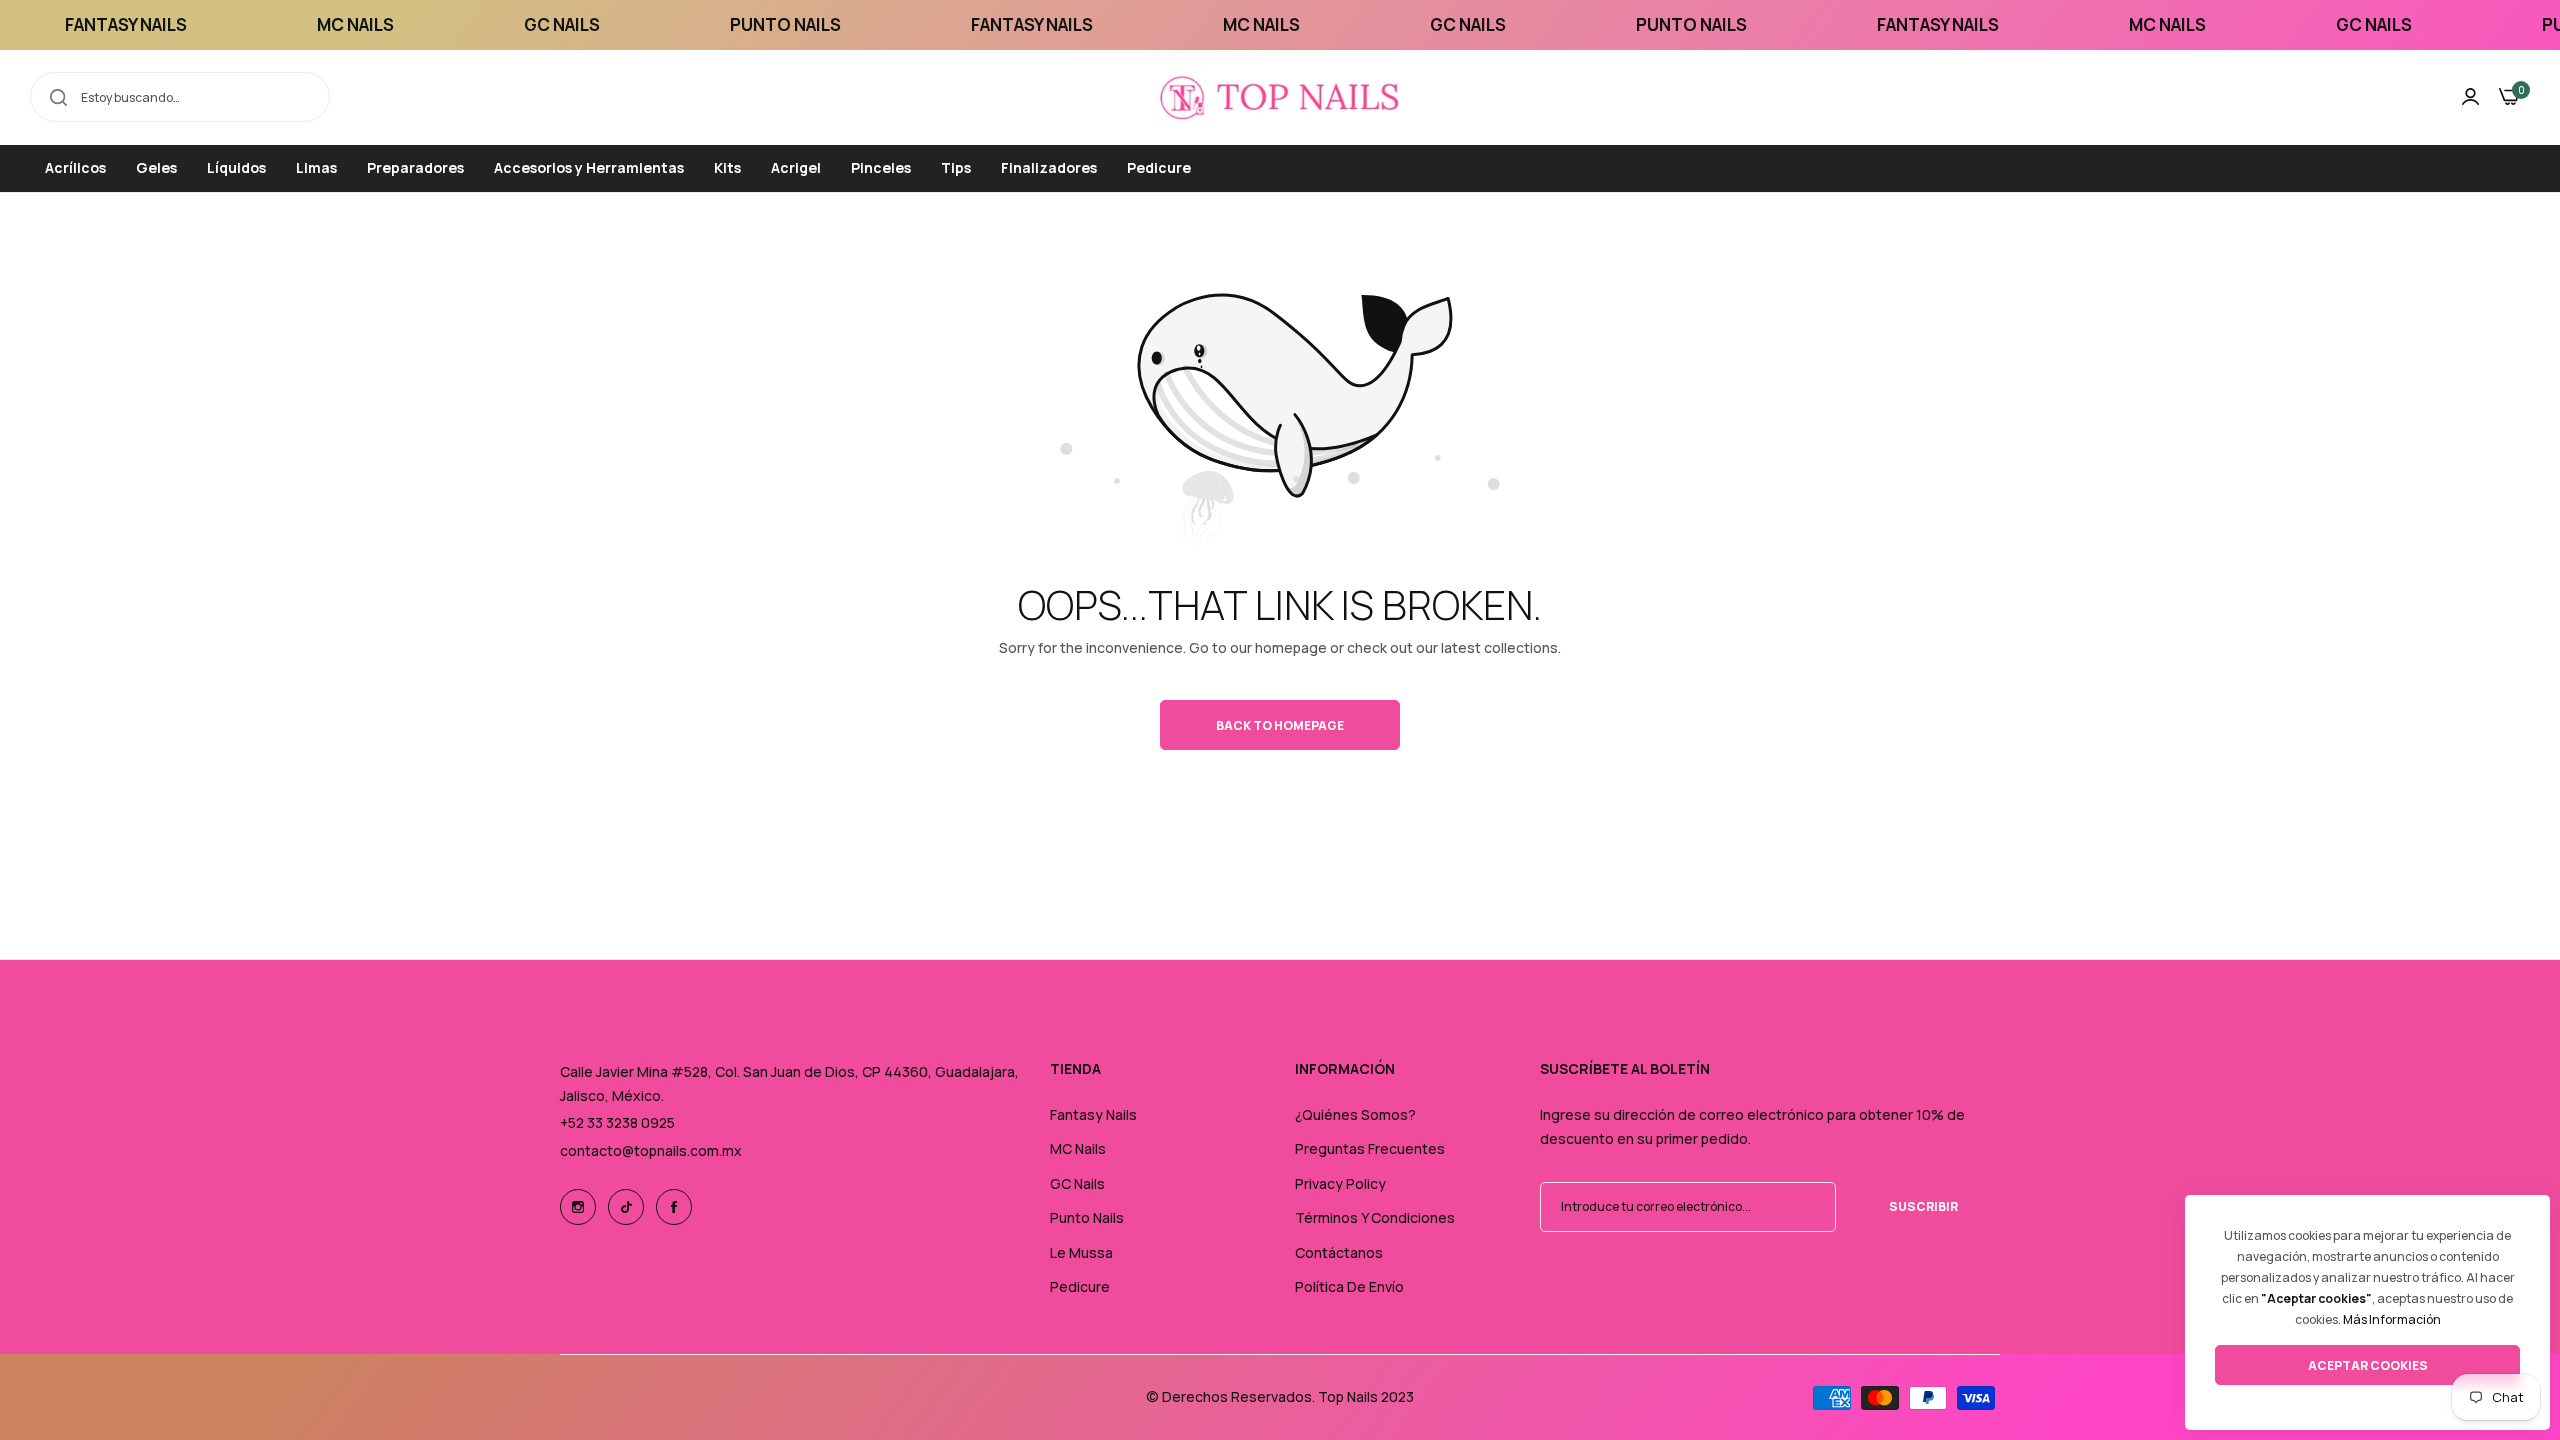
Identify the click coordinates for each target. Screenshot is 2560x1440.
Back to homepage (1280, 725)
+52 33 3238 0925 (617, 1122)
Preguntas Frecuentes (1370, 1148)
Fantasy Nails (1093, 1114)
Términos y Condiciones (1375, 1217)
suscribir (1923, 1206)
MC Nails (1078, 1148)
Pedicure (1080, 1286)
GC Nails (1077, 1183)
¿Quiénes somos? (1355, 1114)
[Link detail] (578, 1207)
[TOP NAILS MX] (1280, 97)
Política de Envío (1349, 1286)
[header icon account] (2470, 97)
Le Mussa (1081, 1252)
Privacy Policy (1340, 1183)
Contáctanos (1339, 1252)
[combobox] (180, 97)
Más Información (2392, 1319)
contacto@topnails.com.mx (651, 1150)
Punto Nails (1087, 1217)
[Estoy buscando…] (58, 97)
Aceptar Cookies (2368, 1365)
